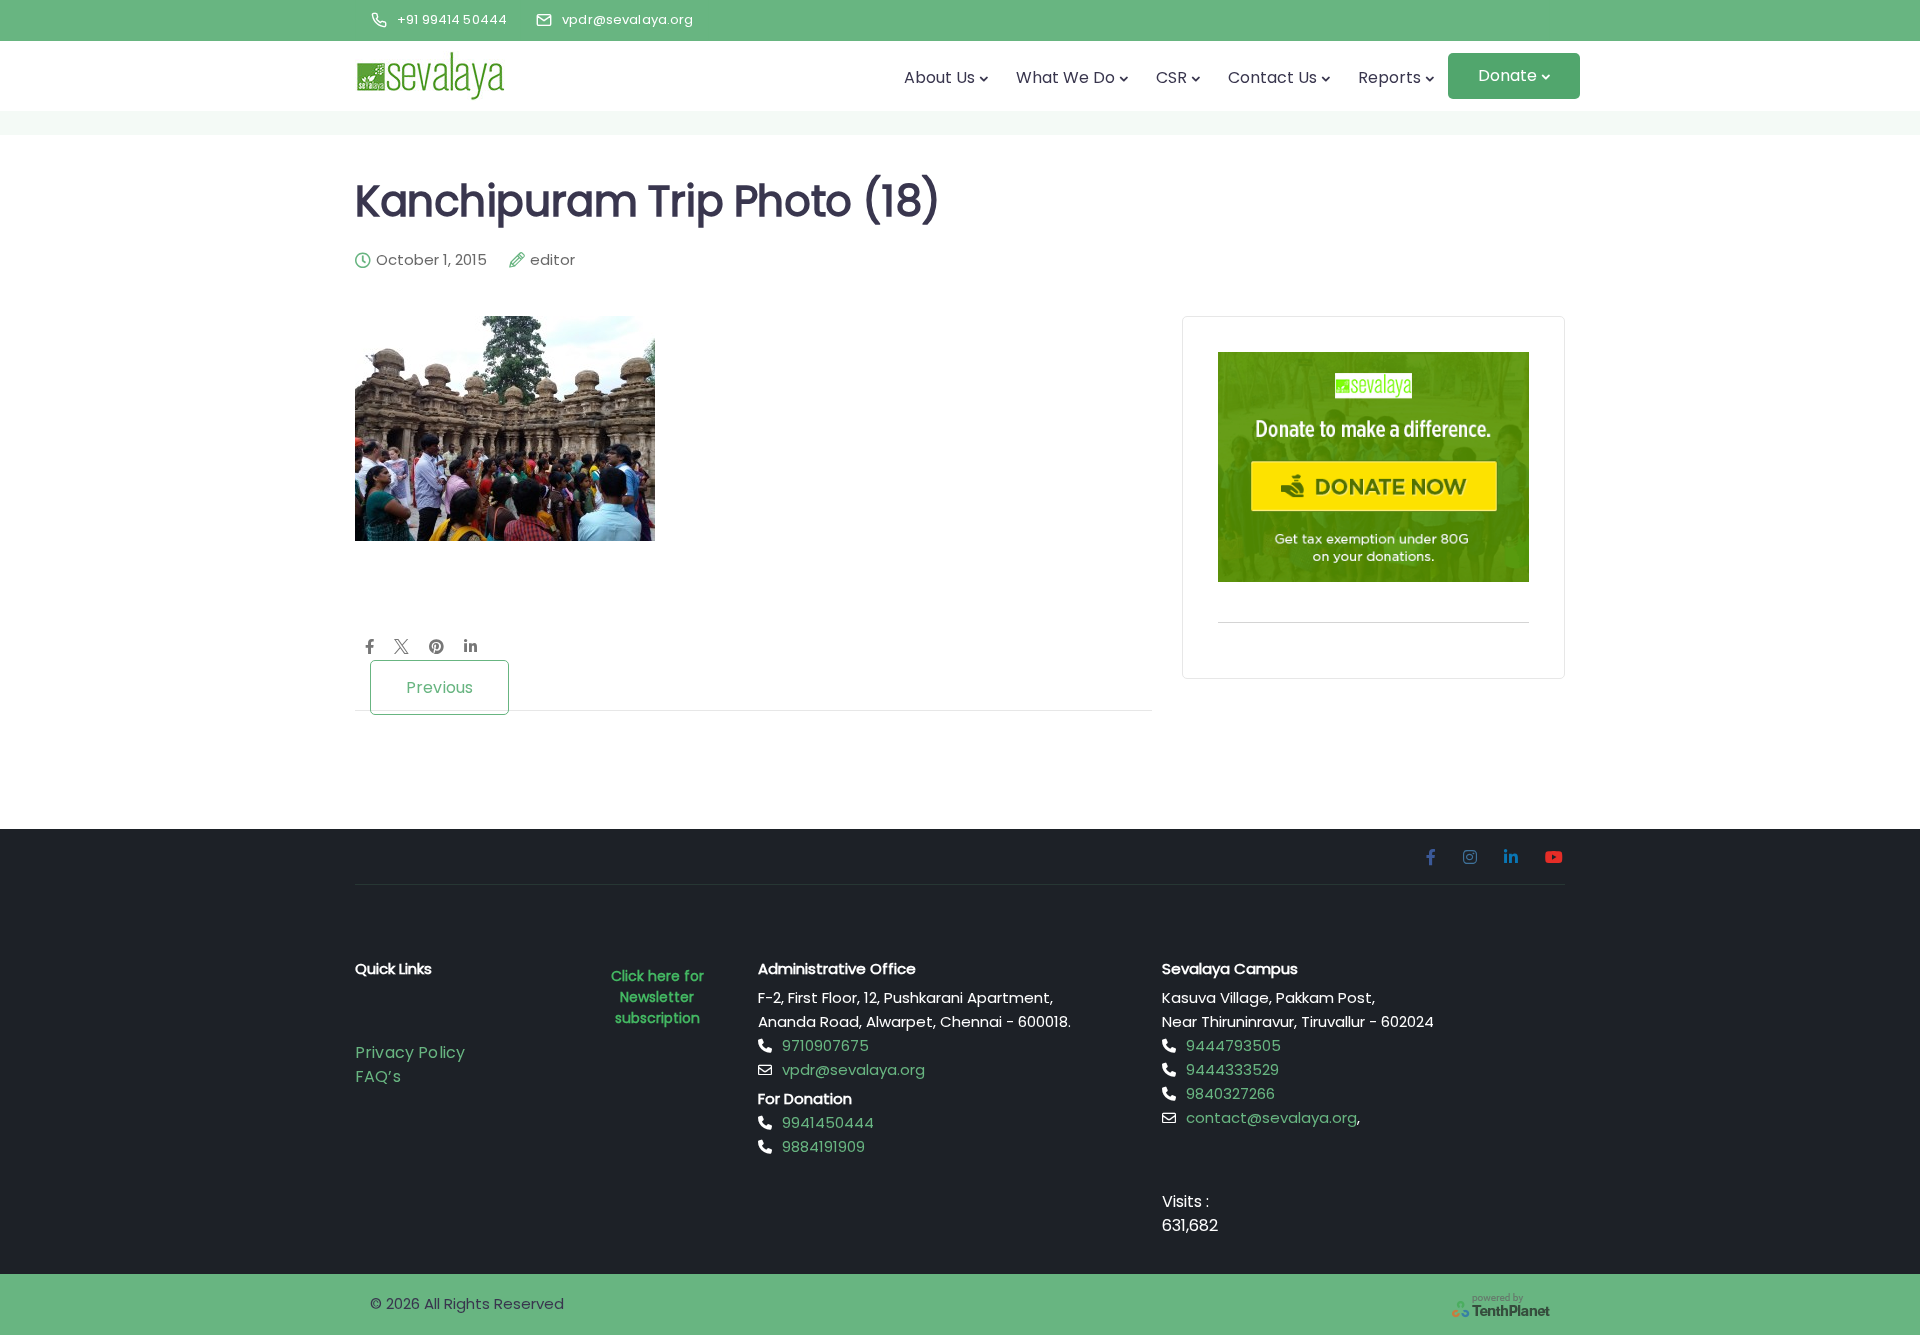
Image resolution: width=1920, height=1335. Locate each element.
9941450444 (828, 1122)
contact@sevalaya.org (1271, 1117)
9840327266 (1230, 1093)
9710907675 (825, 1045)
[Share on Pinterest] (436, 648)
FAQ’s (378, 1076)
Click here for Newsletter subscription (657, 997)
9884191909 (823, 1146)
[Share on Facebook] (369, 648)
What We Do (1065, 77)
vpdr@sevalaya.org (853, 1069)
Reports (1389, 77)
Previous (439, 687)
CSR (1171, 77)
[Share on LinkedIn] (470, 648)
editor (552, 260)
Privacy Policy (410, 1052)
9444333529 (1232, 1069)
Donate (1507, 75)
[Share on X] (401, 648)
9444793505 (1233, 1045)
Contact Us (1272, 77)
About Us (939, 77)
